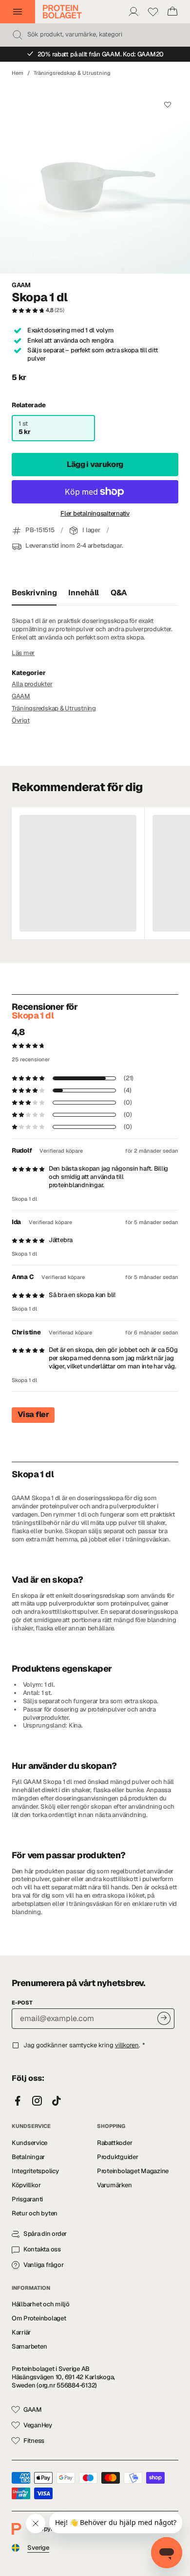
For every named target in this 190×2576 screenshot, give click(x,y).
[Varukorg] (172, 12)
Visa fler (33, 1414)
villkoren (127, 2045)
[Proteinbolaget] (62, 12)
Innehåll (83, 593)
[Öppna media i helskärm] (95, 179)
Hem (18, 73)
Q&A (119, 593)
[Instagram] (37, 2101)
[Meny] (18, 12)
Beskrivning (34, 593)
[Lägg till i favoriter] (167, 105)
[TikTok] (57, 2101)
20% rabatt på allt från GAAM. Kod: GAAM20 (101, 54)
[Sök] (18, 35)
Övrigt (20, 720)
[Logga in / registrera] (133, 12)
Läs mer (23, 653)
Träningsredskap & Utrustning (72, 73)
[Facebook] (18, 2101)
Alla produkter (32, 684)
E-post (22, 2003)
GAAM (21, 285)
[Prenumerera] (164, 2018)
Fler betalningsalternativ (95, 514)
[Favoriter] (153, 12)
